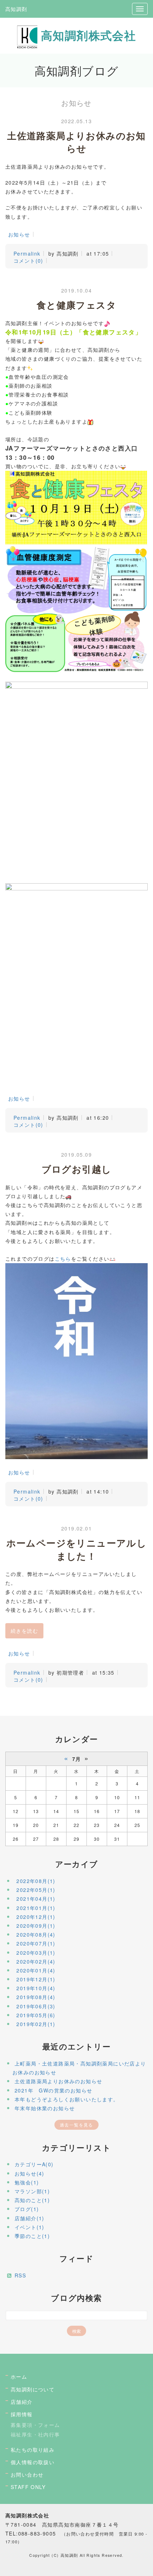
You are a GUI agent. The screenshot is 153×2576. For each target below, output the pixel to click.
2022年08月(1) (36, 1881)
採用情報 (22, 2414)
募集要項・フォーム (35, 2425)
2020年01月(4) (36, 1970)
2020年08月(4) (36, 1934)
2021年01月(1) (36, 1908)
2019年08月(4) (36, 1997)
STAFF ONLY (28, 2487)
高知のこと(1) (32, 2200)
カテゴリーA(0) (34, 2164)
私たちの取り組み (33, 2450)
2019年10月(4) (36, 1988)
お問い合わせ (27, 2474)
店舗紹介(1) (30, 2218)
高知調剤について (33, 2389)
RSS (20, 2275)
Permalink (27, 253)
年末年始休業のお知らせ (45, 2108)
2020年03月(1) (36, 1953)
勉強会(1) (27, 2182)
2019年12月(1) (36, 1979)
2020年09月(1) (36, 1926)
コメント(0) (28, 261)
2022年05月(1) (36, 1890)
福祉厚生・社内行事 (35, 2434)
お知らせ (19, 234)
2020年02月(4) (36, 1961)
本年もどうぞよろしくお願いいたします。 (67, 2099)
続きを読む (24, 1631)
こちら (63, 1259)
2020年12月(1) (36, 1917)
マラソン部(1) (32, 2191)
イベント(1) (30, 2227)
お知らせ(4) (30, 2173)
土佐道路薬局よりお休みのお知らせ (58, 2081)
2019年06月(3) (36, 2006)
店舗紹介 (22, 2402)
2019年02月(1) (36, 2024)
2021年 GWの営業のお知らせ (53, 2090)
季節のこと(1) (32, 2236)
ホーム (19, 2376)
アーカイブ (77, 1864)
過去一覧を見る (76, 2125)
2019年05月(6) (36, 2015)
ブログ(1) (27, 2209)
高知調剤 (16, 9)
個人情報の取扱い (33, 2462)
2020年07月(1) (36, 1943)
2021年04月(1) (36, 1899)
